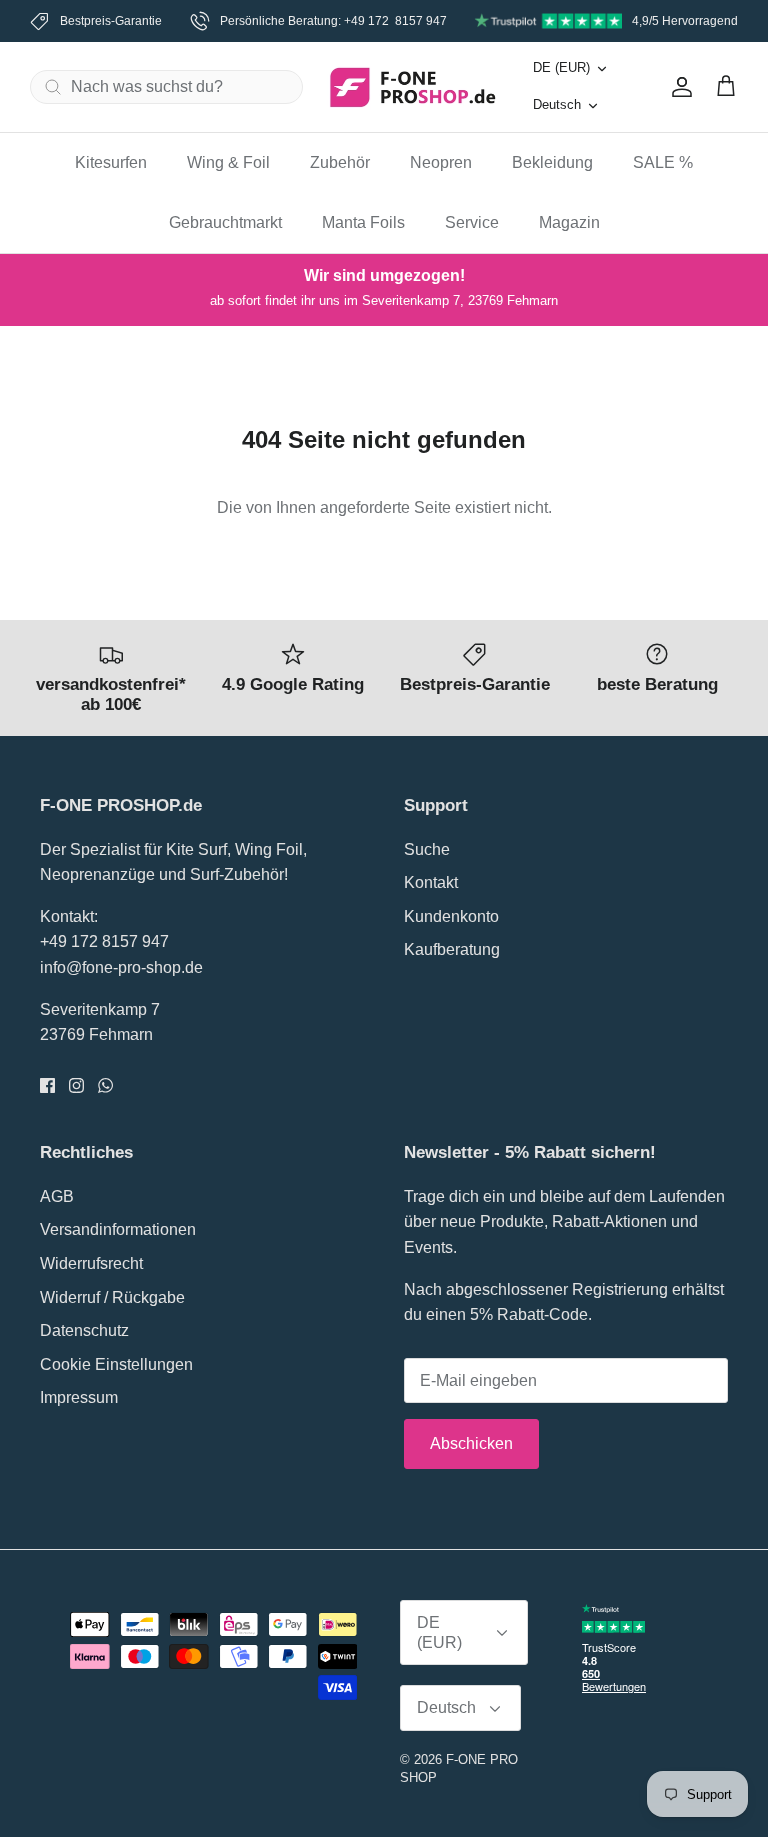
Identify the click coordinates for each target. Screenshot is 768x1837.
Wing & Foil (228, 162)
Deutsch (557, 104)
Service (472, 222)
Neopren (441, 162)
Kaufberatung (452, 949)
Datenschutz (84, 1330)
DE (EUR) (561, 67)
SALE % (663, 162)
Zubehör (340, 162)
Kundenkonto (451, 916)
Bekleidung (552, 162)
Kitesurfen (111, 162)
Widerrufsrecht (91, 1263)
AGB (57, 1196)
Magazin (569, 222)
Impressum (79, 1397)
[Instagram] (76, 1085)
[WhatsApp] (105, 1085)
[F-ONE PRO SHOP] (413, 87)
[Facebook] (47, 1085)
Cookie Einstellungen (116, 1364)
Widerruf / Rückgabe (112, 1297)
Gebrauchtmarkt (225, 222)
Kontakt (431, 882)
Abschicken (471, 1443)
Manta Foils (363, 222)
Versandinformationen (118, 1229)
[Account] (678, 87)
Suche (427, 849)
